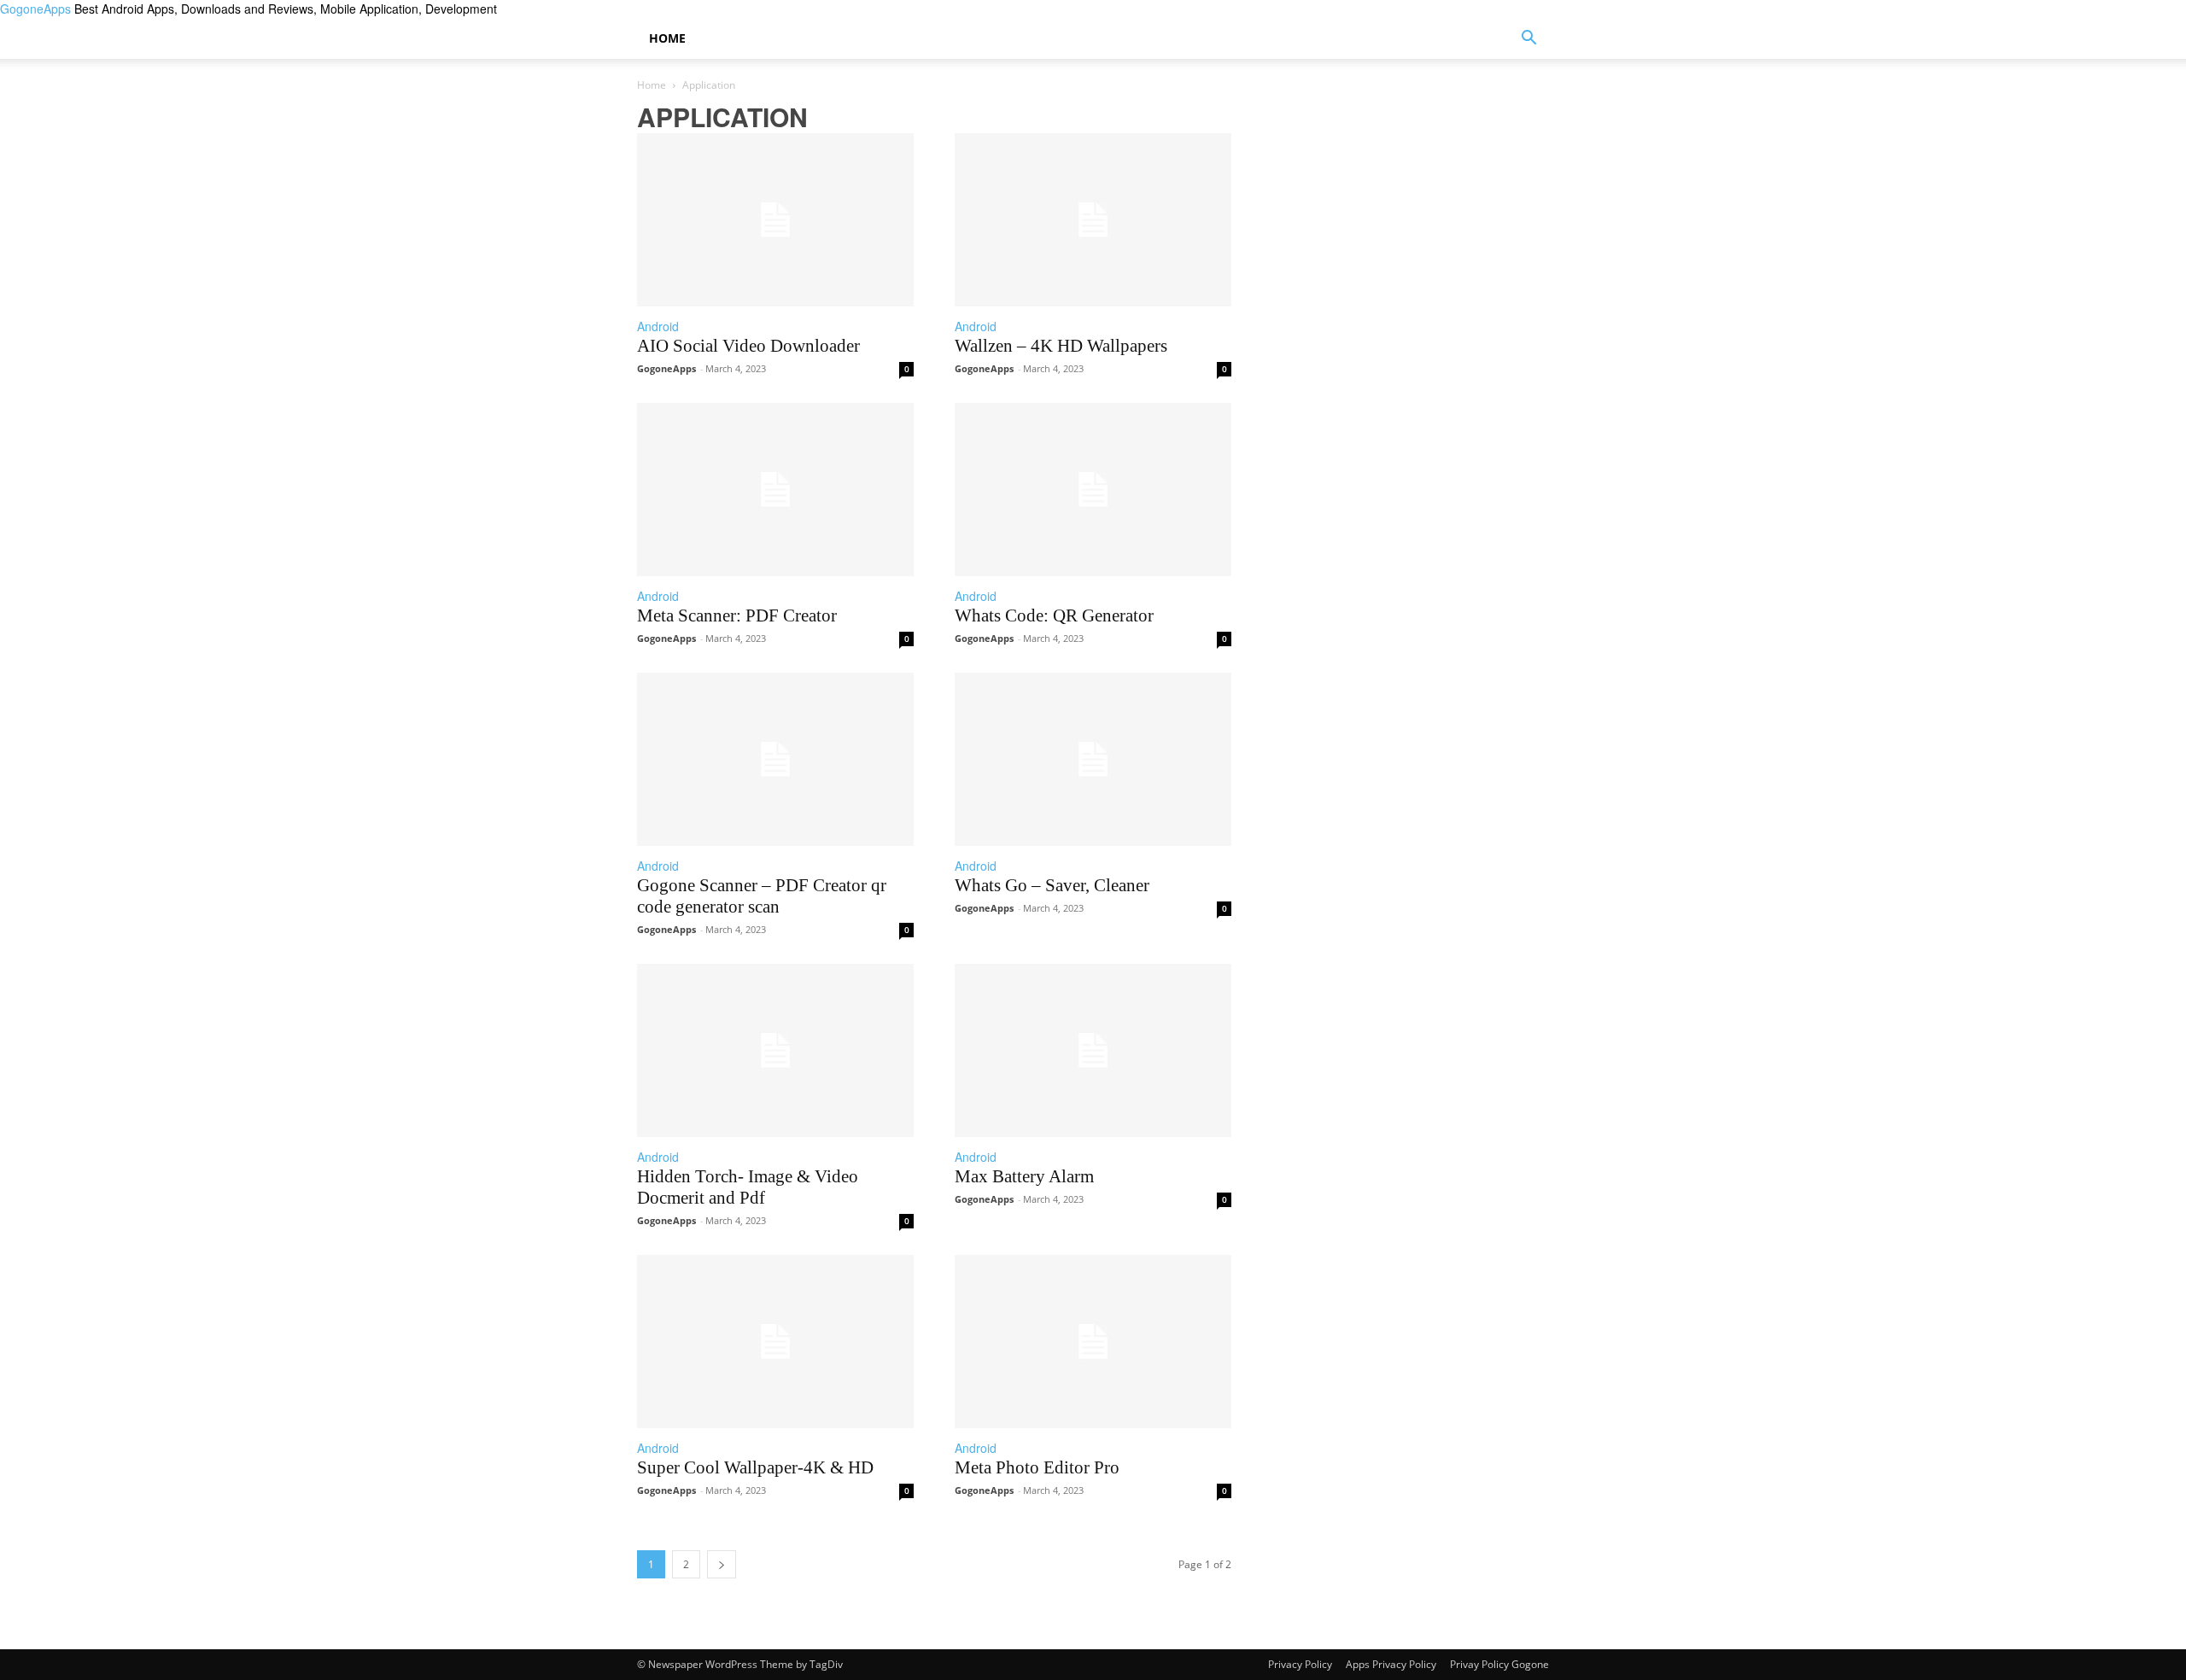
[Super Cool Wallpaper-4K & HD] (775, 1342)
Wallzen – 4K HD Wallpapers (1061, 346)
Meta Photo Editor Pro (1037, 1467)
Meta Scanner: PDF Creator (737, 615)
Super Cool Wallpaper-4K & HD (755, 1467)
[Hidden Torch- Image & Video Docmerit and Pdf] (775, 1050)
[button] (1528, 40)
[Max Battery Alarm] (1093, 1050)
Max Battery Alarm (1024, 1176)
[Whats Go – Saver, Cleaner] (1093, 759)
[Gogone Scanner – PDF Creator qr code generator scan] (775, 759)
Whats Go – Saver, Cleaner (1052, 885)
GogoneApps (666, 368)
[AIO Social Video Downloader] (775, 220)
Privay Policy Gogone (1499, 1664)
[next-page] (722, 1564)
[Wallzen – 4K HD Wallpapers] (1093, 220)
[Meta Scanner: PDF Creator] (775, 490)
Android (658, 326)
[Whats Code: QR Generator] (1093, 490)
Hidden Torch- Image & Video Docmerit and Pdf (748, 1187)
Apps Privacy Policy (1391, 1664)
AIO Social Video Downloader (748, 346)
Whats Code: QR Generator (1054, 615)
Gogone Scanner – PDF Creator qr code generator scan (762, 896)
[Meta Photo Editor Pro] (1093, 1342)
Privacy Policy (1300, 1664)
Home (667, 38)
